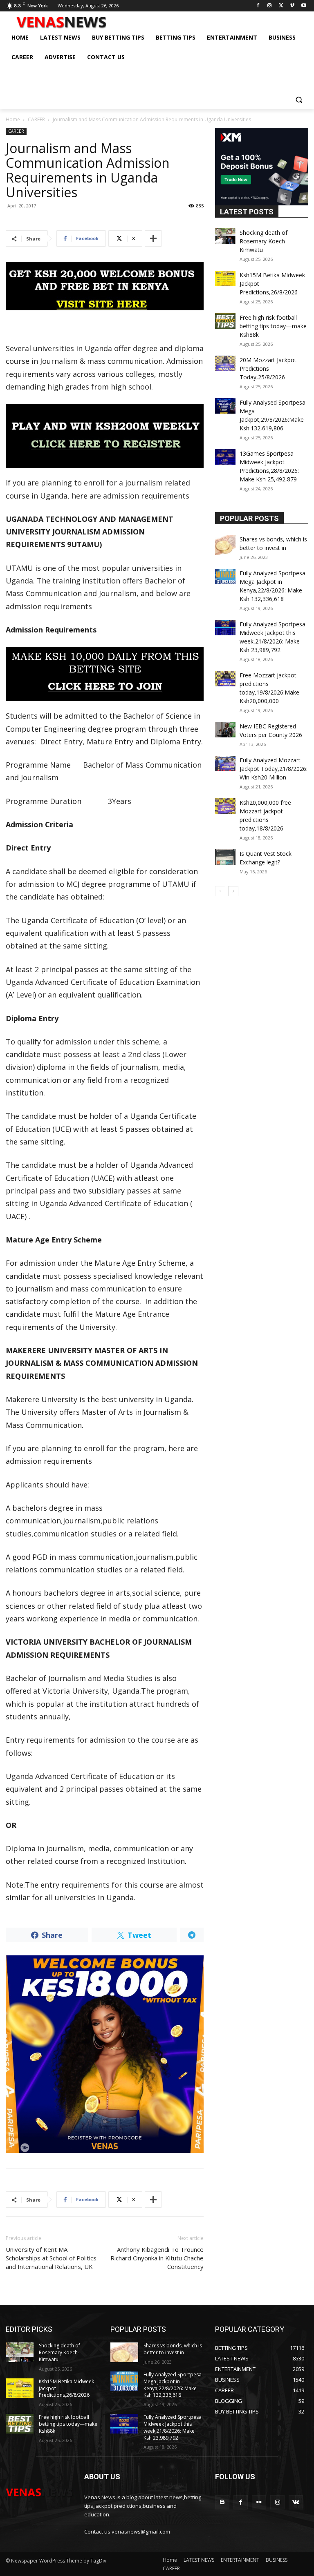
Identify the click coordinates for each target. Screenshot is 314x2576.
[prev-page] (220, 891)
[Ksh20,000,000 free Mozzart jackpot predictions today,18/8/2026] (225, 806)
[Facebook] (258, 6)
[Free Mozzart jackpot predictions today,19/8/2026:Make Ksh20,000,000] (225, 679)
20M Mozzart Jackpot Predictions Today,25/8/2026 (268, 368)
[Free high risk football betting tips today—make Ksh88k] (225, 321)
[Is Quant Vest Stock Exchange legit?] (225, 857)
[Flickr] (259, 2502)
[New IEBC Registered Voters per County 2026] (225, 730)
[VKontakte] (296, 2502)
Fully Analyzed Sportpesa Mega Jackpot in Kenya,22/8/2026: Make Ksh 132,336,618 (173, 2385)
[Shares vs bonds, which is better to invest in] (225, 545)
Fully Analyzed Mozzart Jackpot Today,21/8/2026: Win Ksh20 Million (274, 769)
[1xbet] (105, 286)
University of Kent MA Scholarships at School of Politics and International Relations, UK (51, 2258)
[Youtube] (304, 6)
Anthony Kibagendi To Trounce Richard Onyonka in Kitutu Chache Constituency (157, 2258)
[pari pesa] (105, 2054)
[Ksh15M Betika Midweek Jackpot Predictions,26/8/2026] (225, 278)
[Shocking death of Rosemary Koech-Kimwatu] (225, 236)
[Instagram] (270, 6)
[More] (153, 238)
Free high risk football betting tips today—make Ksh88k (273, 326)
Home (13, 119)
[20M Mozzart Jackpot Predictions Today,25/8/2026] (225, 363)
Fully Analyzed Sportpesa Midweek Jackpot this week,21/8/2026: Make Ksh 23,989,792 (173, 2427)
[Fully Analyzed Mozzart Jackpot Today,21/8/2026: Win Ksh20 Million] (225, 764)
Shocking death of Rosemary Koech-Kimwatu (264, 241)
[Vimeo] (292, 6)
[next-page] (233, 891)
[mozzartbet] (105, 436)
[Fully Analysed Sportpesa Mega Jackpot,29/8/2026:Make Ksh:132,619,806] (225, 406)
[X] (281, 6)
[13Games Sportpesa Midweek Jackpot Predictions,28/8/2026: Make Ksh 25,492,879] (225, 457)
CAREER (36, 119)
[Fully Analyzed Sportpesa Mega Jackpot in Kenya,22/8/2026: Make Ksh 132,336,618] (225, 577)
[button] (299, 99)
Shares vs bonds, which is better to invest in (173, 2349)
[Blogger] (222, 2502)
